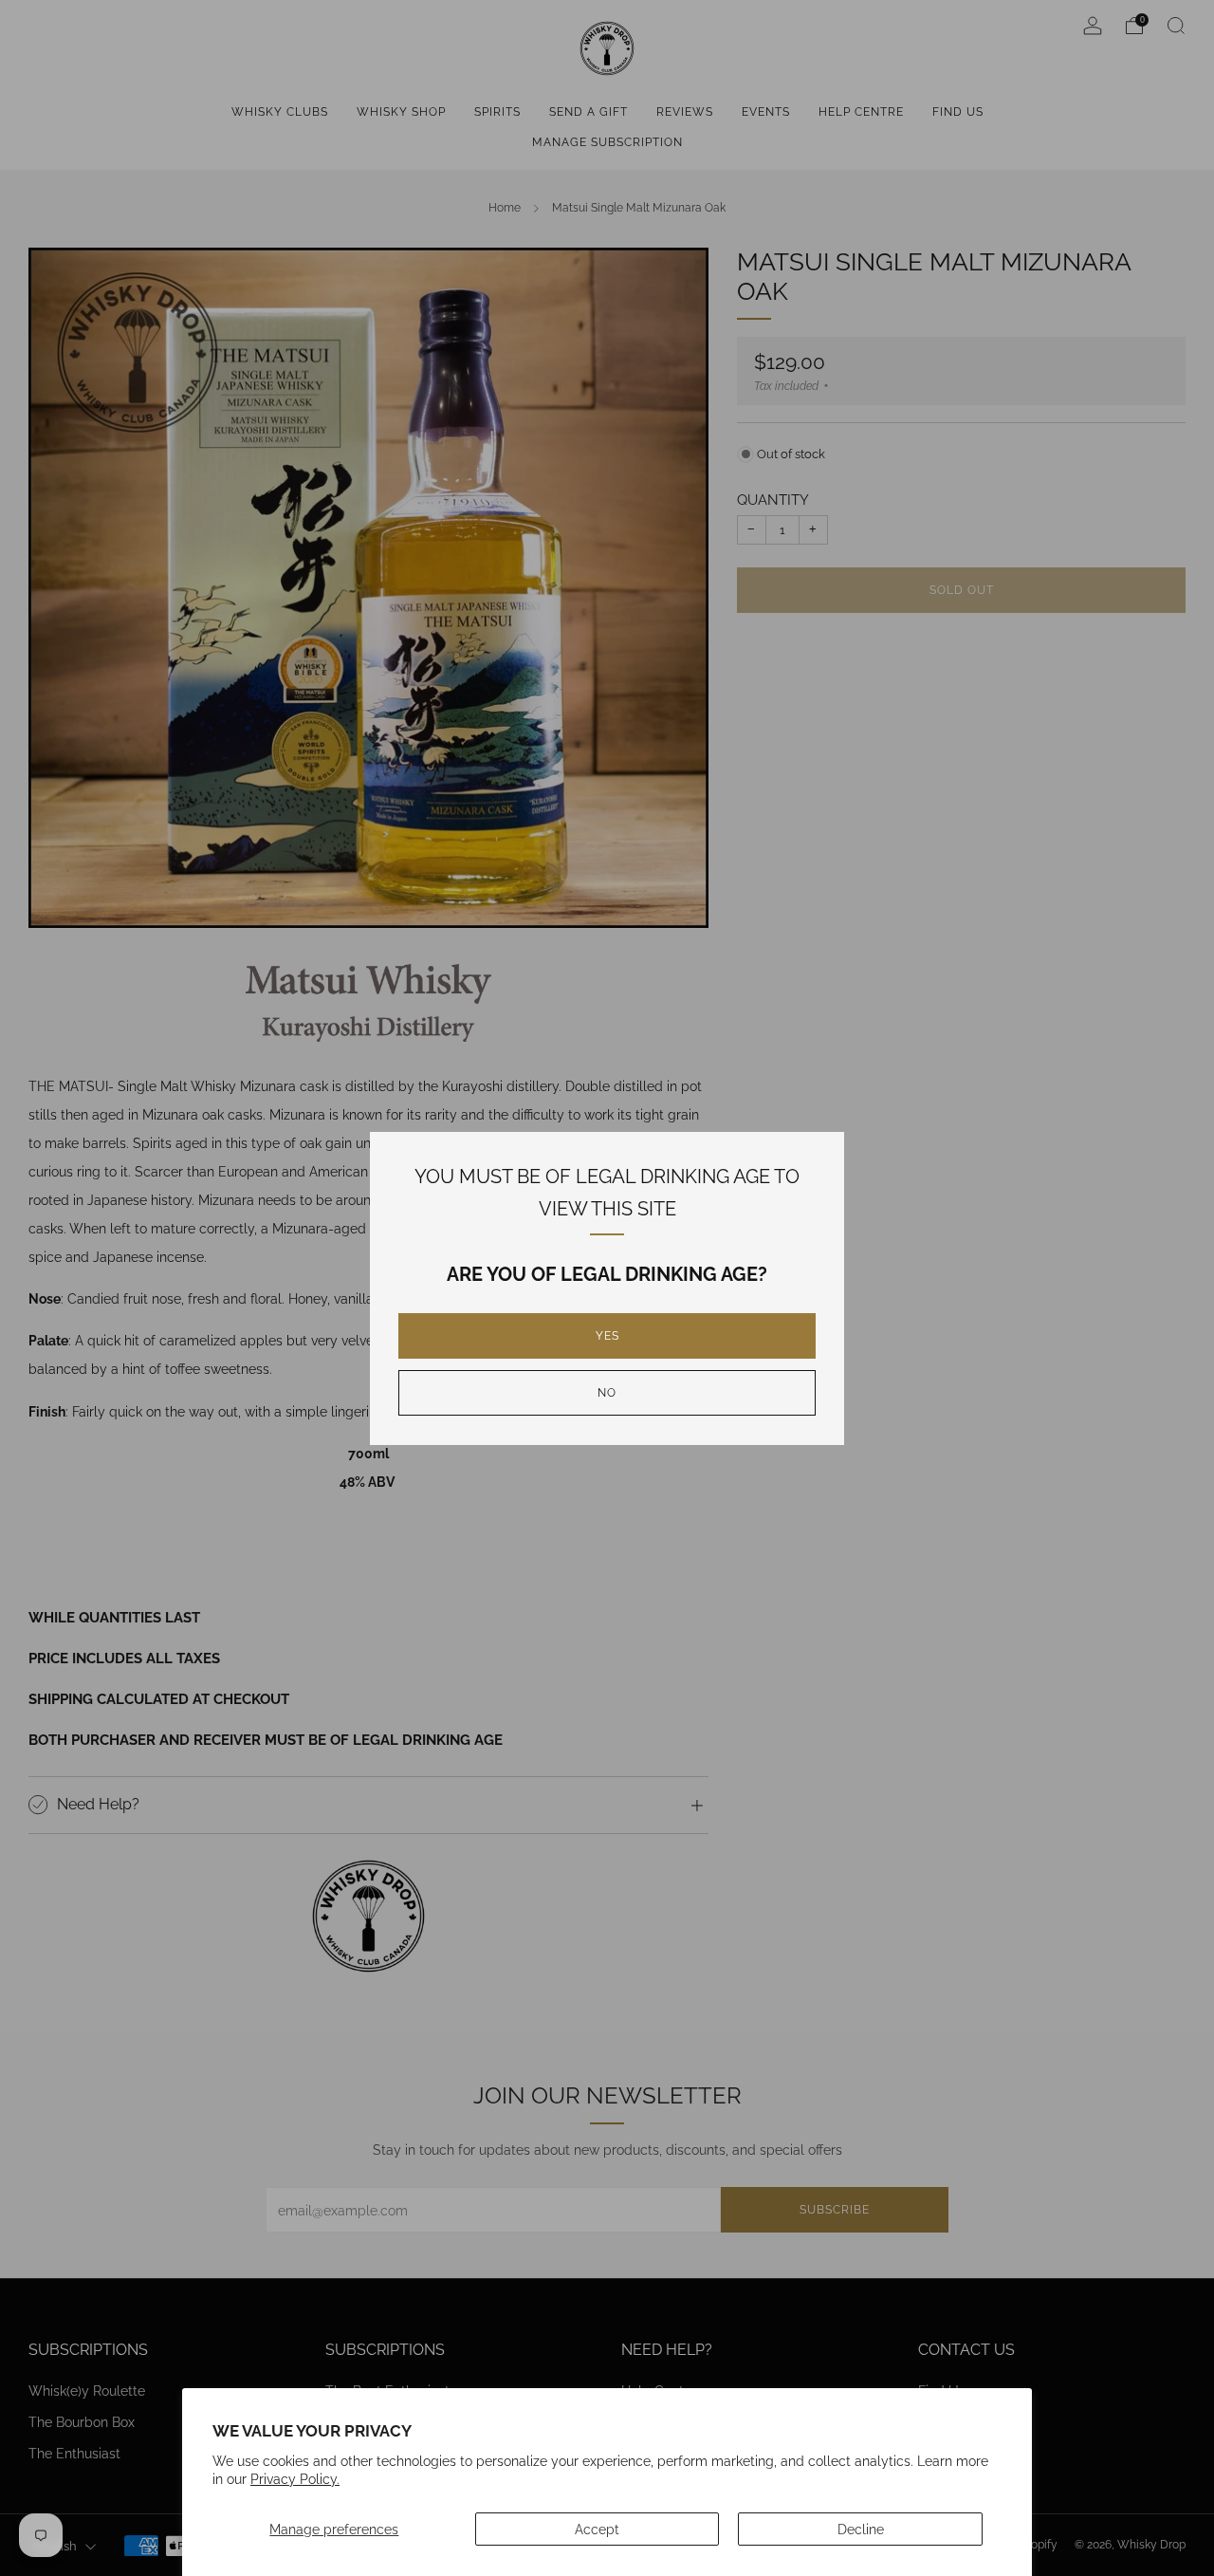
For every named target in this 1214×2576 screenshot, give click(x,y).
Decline (861, 2529)
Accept (597, 2529)
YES (607, 1336)
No (607, 1393)
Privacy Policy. (295, 2479)
